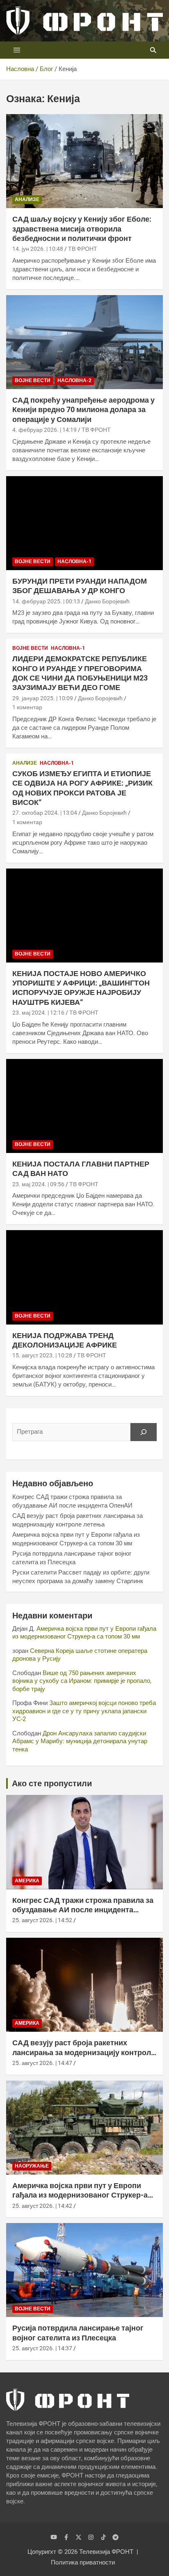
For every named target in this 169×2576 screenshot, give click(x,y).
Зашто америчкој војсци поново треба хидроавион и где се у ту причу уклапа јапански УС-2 (84, 1711)
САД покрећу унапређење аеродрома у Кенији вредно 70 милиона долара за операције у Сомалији (83, 410)
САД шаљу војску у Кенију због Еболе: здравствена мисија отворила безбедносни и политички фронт (82, 229)
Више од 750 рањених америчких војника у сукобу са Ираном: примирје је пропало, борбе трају (82, 1681)
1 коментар (27, 707)
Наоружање (32, 2166)
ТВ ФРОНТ (83, 249)
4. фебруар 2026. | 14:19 (45, 430)
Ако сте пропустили (52, 1783)
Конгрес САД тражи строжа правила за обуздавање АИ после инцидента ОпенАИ (83, 1910)
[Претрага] (144, 1432)
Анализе (27, 199)
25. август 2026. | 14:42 (42, 2206)
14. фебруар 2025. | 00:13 (46, 601)
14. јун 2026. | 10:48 (38, 249)
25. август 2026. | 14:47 (42, 2063)
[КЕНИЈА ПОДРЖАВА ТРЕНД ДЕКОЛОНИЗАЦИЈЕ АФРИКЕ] (84, 1278)
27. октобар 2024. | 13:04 (45, 813)
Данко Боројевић (107, 601)
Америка (27, 1881)
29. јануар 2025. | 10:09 (43, 698)
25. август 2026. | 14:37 (42, 2348)
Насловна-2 (74, 380)
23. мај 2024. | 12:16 (38, 1013)
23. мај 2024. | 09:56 (38, 1184)
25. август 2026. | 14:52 (42, 1920)
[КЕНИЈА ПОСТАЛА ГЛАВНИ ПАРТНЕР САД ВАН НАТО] (84, 1106)
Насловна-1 (74, 561)
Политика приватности (83, 2562)
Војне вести (33, 380)
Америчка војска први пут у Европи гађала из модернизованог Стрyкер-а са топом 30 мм (84, 1633)
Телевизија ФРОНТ (106, 2552)
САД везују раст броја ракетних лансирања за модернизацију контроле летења (84, 2052)
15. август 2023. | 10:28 (42, 1355)
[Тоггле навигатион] (17, 50)
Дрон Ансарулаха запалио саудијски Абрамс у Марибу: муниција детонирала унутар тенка (80, 1741)
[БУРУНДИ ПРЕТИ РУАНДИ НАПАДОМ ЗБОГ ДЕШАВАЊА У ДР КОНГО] (84, 523)
